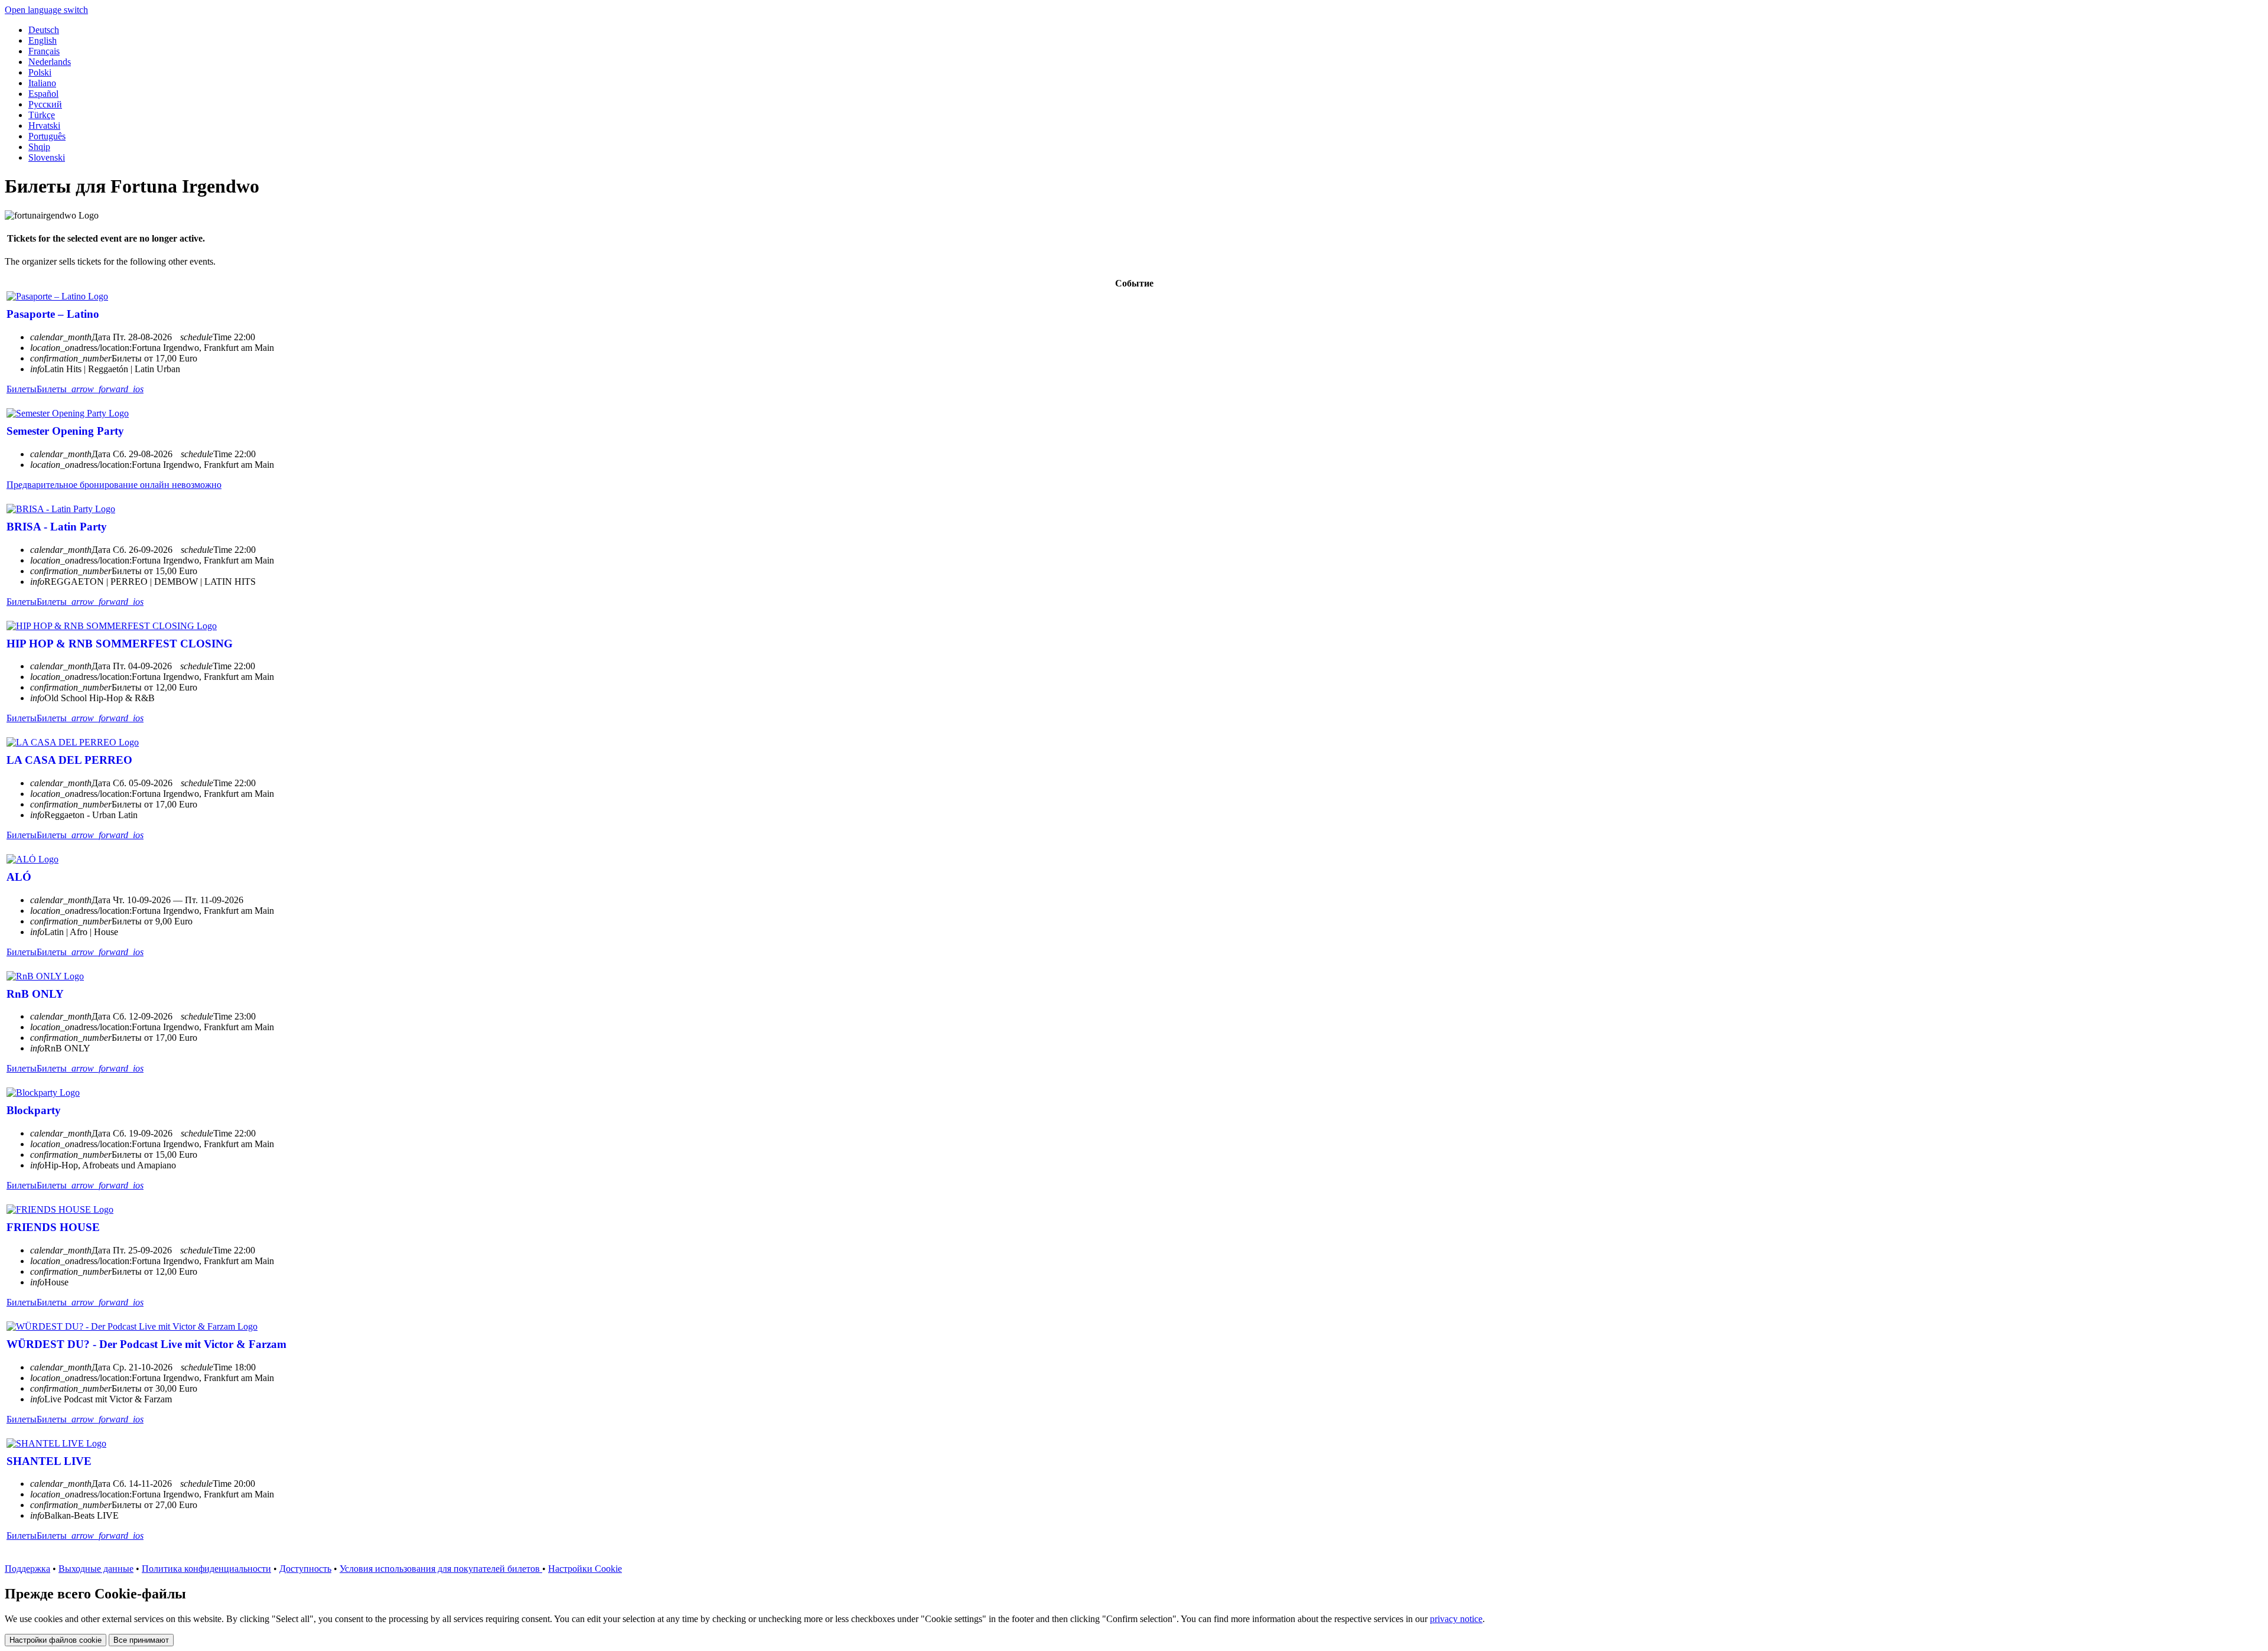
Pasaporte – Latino (53, 314)
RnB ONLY (35, 994)
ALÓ (19, 877)
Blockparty (34, 1110)
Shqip (39, 147)
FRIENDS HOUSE (53, 1227)
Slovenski (47, 157)
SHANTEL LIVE (49, 1461)
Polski (40, 72)
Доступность (305, 1569)
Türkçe (42, 115)
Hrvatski (44, 126)
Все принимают (141, 1640)
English (43, 40)
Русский (45, 104)
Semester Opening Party (65, 431)
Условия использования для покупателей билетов (441, 1569)
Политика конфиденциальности (206, 1569)
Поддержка (27, 1569)
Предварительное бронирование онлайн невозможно (114, 485)
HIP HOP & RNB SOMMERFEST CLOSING (120, 644)
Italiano (42, 83)
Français (44, 51)
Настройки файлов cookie (56, 1640)
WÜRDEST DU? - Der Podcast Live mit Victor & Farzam (146, 1344)
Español (43, 94)
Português (47, 136)
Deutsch (44, 30)
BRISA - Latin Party (57, 527)
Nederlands (50, 62)
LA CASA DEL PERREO (69, 760)
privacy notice (1456, 1619)
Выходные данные (96, 1569)
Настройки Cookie (585, 1569)
